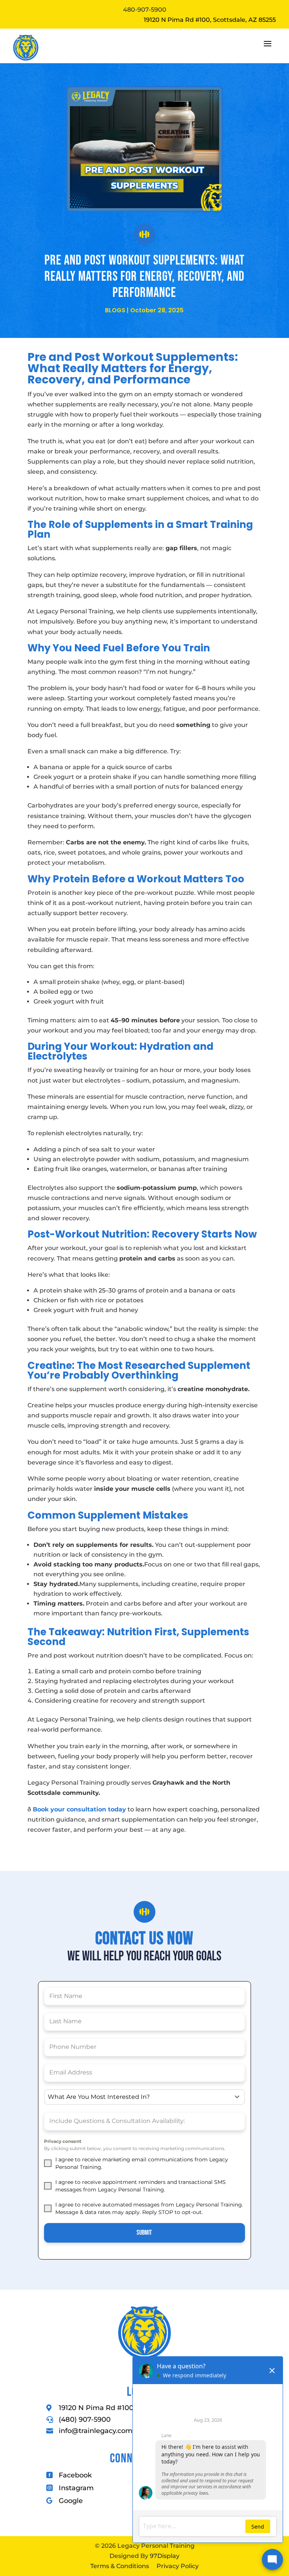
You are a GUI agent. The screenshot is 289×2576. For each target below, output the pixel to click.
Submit (144, 2233)
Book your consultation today (79, 1809)
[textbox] (138, 2097)
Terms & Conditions (120, 2566)
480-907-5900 (145, 10)
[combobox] (145, 2097)
